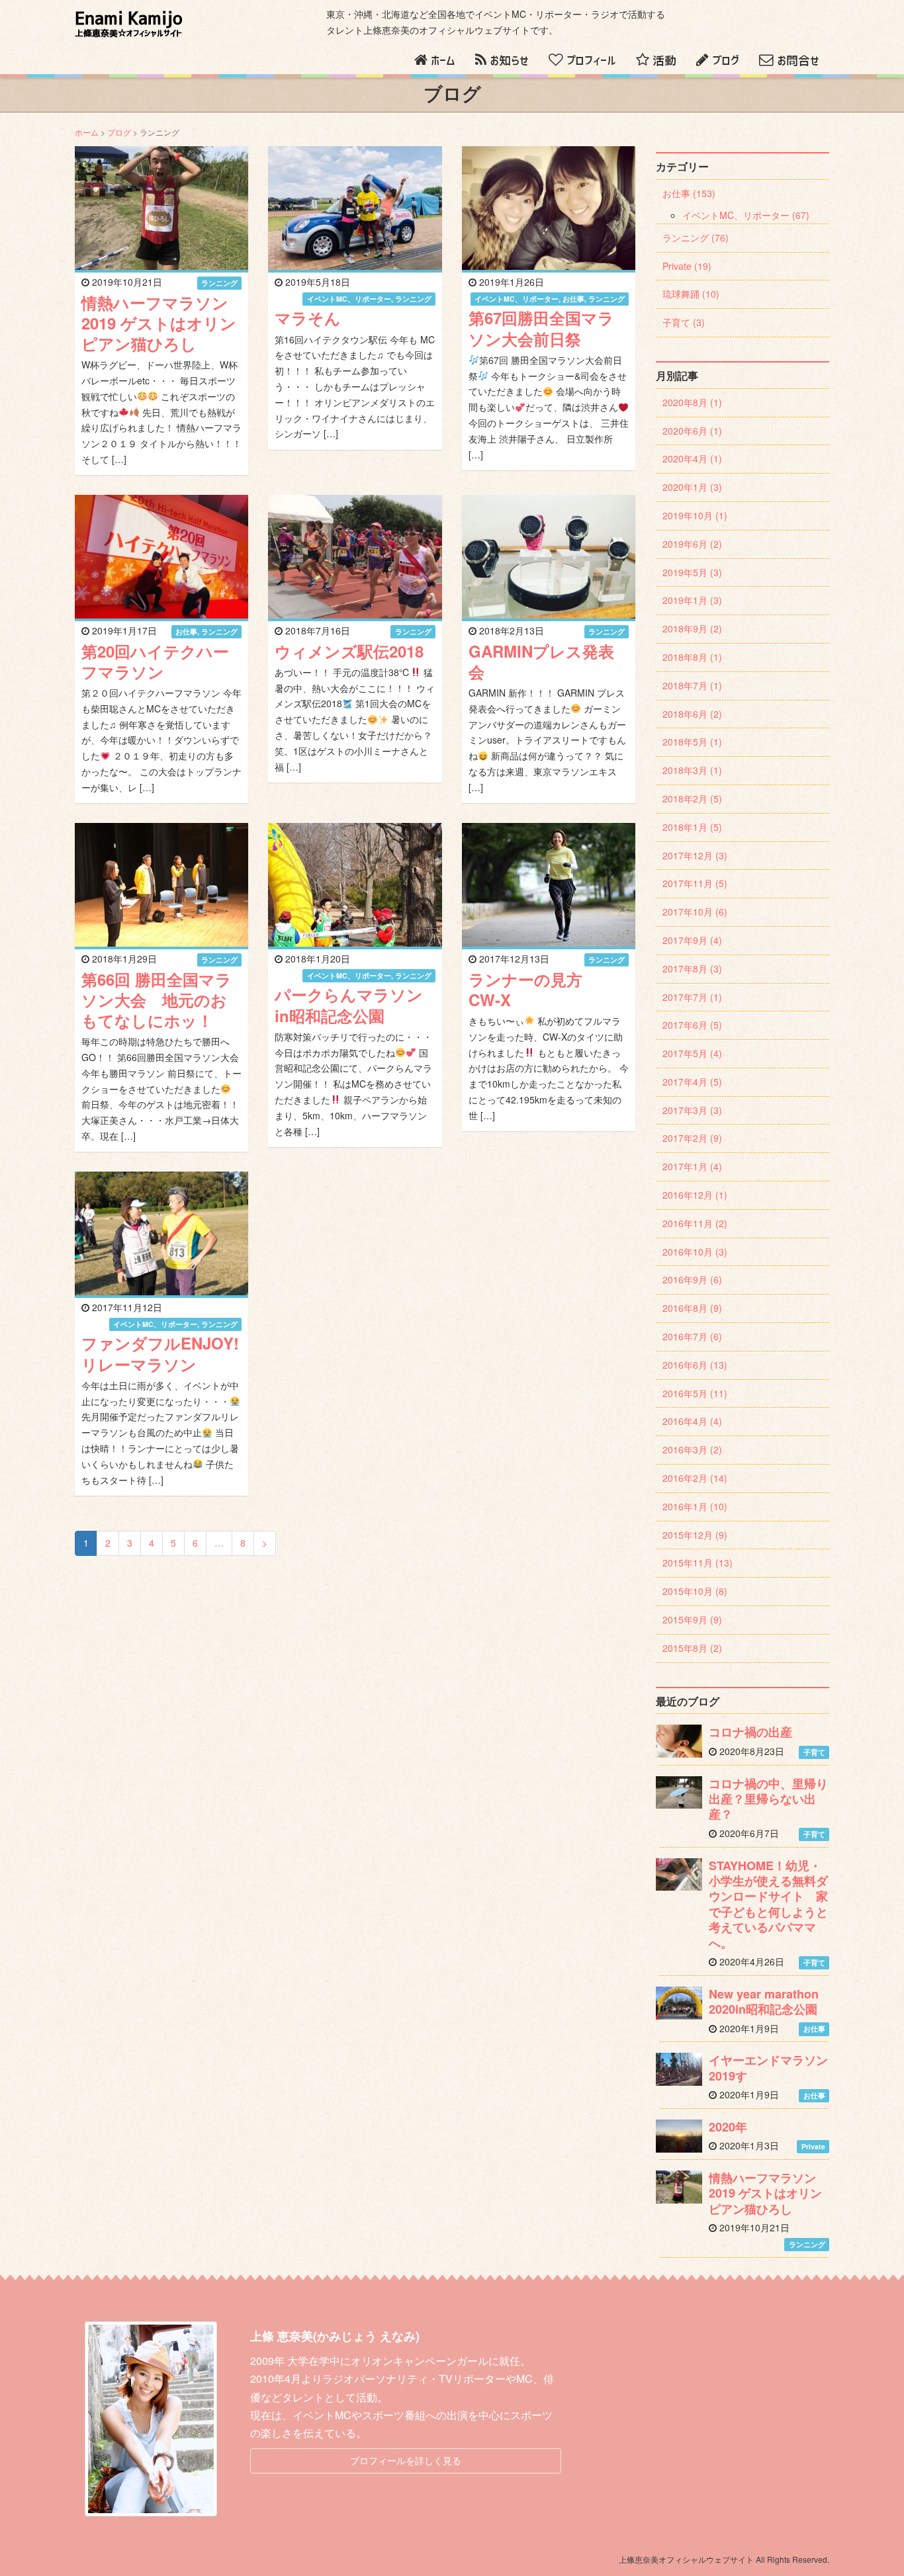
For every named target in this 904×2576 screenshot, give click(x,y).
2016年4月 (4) (692, 1421)
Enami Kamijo (129, 24)
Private (813, 2146)
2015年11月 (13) (698, 1563)
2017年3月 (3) (692, 1110)
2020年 (728, 2127)
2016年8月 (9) (692, 1308)
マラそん (308, 318)
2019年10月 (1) (695, 515)
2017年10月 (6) (695, 912)
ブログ (726, 61)
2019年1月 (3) (692, 600)
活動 (664, 61)
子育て (814, 1752)
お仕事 (573, 299)
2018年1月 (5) (692, 827)
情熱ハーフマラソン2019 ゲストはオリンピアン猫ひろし (159, 323)
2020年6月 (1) (692, 431)
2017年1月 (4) (692, 1166)
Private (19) (687, 266)
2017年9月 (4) (692, 940)
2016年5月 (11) (695, 1393)
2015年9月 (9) (692, 1619)
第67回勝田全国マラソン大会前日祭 (541, 328)
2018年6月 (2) (692, 714)
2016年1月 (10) (695, 1506)
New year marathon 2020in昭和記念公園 (764, 2001)
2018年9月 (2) (692, 628)
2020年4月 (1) (692, 458)
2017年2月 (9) (692, 1138)
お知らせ (509, 61)
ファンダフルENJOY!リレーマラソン (160, 1353)
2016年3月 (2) (692, 1449)
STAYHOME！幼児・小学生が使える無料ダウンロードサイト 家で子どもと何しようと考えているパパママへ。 (768, 1904)
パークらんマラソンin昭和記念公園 (349, 1005)
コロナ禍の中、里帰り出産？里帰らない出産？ (768, 1799)
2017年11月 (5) (695, 883)
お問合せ (798, 61)
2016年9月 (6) (692, 1279)
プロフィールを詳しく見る (406, 2460)
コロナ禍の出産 (750, 1732)
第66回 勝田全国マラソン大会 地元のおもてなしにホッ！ (157, 1000)
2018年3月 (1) (692, 770)
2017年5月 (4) (692, 1053)
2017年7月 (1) (692, 997)
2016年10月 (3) (695, 1252)
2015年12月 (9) (695, 1535)
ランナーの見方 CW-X (533, 989)
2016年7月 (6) (692, 1336)
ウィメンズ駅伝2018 (349, 651)
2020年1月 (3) (692, 487)
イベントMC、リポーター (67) (746, 215)
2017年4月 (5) (692, 1082)
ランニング (219, 283)
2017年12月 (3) (695, 855)
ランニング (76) (696, 237)
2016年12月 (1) (695, 1195)
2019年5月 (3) (692, 572)
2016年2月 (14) (695, 1478)
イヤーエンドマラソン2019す (768, 2068)
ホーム (443, 61)
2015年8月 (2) (692, 1648)
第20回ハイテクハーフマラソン (155, 661)
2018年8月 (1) (692, 657)
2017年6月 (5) (692, 1025)
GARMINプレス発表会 (541, 661)
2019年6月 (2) (692, 544)
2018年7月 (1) (692, 685)
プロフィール (591, 61)
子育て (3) (684, 322)
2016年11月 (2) (695, 1223)
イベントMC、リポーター (349, 299)
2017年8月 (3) (692, 968)
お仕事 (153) (689, 193)
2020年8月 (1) (692, 402)
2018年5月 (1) (692, 742)
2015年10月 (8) (695, 1591)
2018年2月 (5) (692, 798)
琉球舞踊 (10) (691, 294)
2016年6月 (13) (695, 1365)
